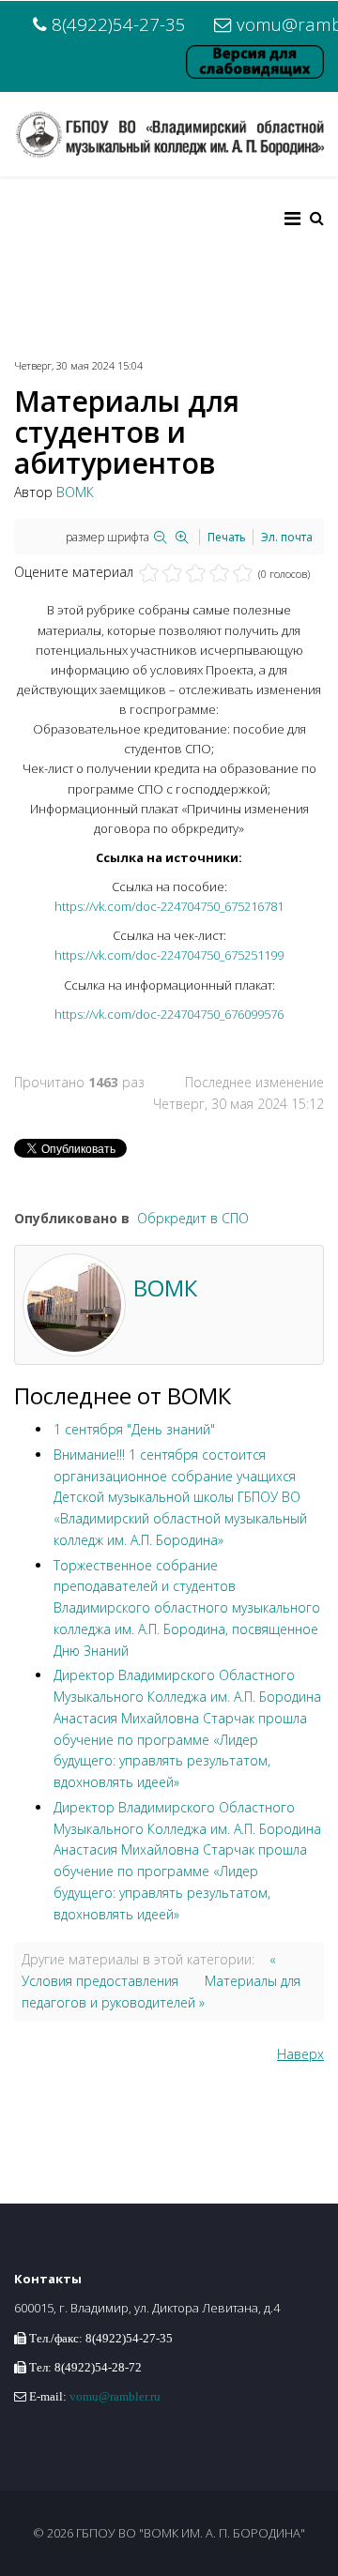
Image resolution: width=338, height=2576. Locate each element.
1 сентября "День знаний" (134, 1429)
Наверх (300, 2054)
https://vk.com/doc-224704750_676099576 (169, 1014)
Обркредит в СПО (193, 1218)
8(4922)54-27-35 (119, 24)
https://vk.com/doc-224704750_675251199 (169, 955)
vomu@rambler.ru (115, 2396)
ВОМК (75, 492)
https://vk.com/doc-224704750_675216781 (169, 906)
